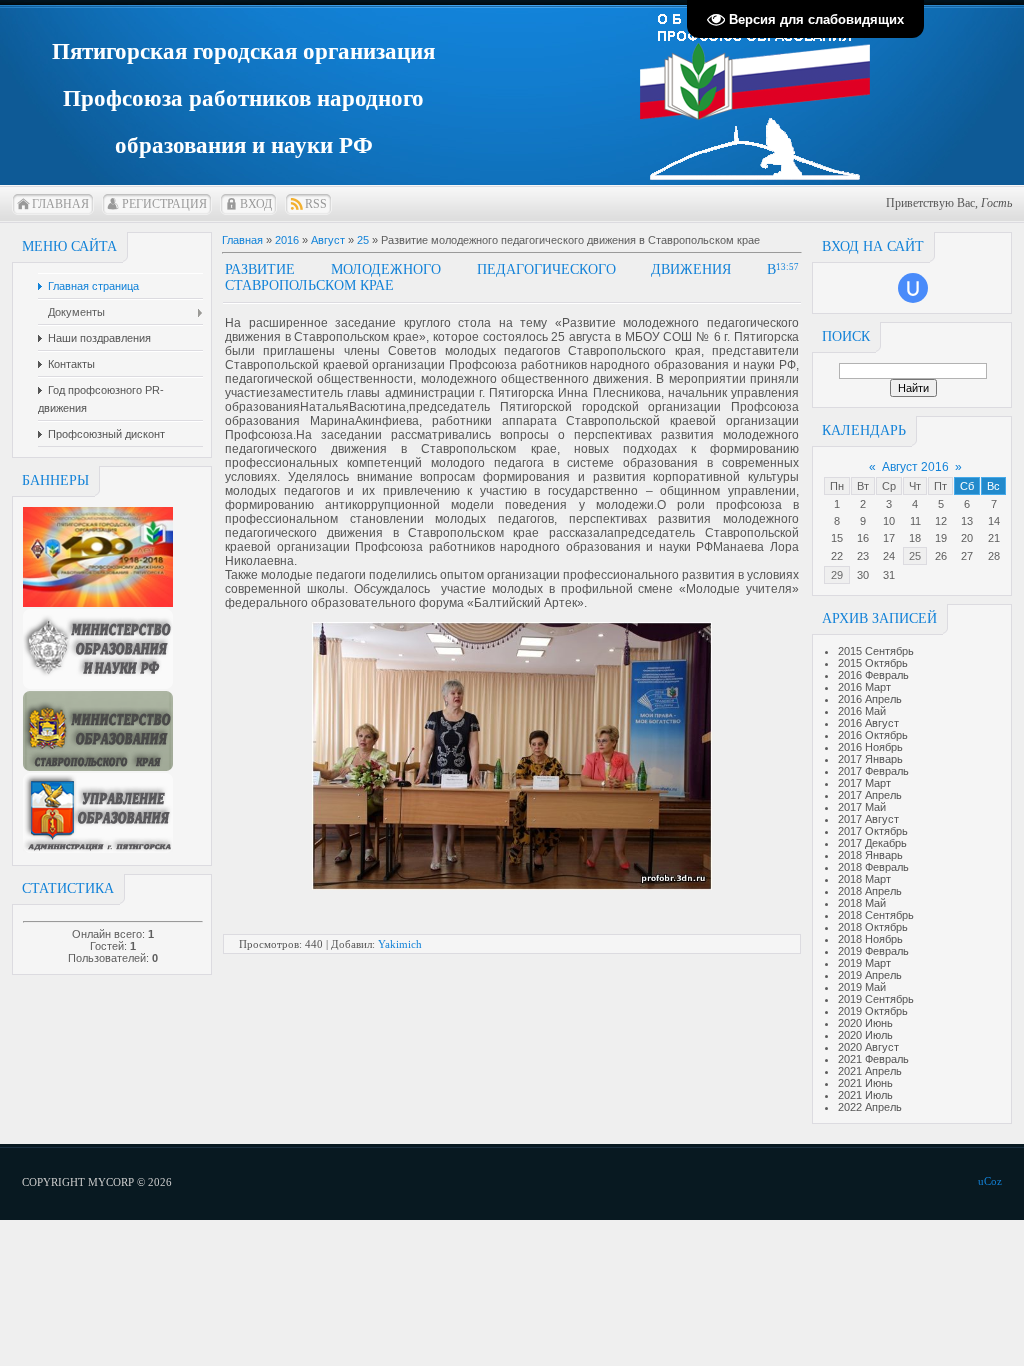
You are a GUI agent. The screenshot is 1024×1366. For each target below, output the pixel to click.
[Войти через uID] (913, 288)
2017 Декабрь (872, 843)
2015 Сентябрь (876, 651)
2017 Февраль (873, 771)
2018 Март (864, 879)
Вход (256, 204)
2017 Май (862, 807)
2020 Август (868, 1047)
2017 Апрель (870, 795)
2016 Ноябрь (870, 747)
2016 (287, 240)
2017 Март (864, 783)
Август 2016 (915, 467)
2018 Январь (870, 855)
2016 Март (864, 687)
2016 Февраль (873, 675)
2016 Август (868, 723)
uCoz (990, 1181)
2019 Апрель (870, 975)
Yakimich (400, 944)
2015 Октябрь (873, 663)
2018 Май (862, 903)
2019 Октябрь (873, 1011)
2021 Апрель (870, 1071)
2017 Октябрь (873, 831)
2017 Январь (870, 759)
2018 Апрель (870, 891)
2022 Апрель (870, 1107)
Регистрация (164, 204)
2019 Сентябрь (876, 999)
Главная (60, 204)
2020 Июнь (865, 1023)
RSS (316, 204)
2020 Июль (865, 1035)
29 (837, 575)
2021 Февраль (873, 1059)
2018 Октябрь (873, 927)
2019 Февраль (873, 951)
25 (915, 556)
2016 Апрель (870, 699)
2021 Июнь (865, 1083)
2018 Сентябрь (876, 915)
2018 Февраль (873, 867)
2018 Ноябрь (870, 939)
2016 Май (862, 711)
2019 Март (864, 963)
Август (328, 240)
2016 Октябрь (873, 735)
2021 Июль (865, 1095)
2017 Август (868, 819)
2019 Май (862, 987)
